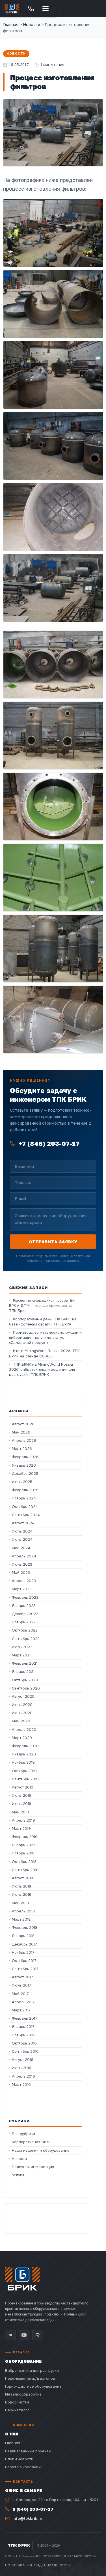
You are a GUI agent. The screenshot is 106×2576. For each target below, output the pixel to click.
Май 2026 (21, 1432)
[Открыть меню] (46, 8)
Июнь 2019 (22, 1804)
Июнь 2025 (22, 1482)
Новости (16, 54)
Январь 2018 (23, 1936)
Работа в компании (23, 2467)
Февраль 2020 (25, 1746)
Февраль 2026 (25, 1457)
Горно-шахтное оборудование (33, 2386)
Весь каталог (17, 2410)
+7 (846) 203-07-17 (49, 1143)
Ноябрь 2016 (23, 2035)
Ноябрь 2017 (23, 1952)
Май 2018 (20, 1903)
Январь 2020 (24, 1754)
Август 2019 (23, 1787)
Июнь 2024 (22, 1539)
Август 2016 (23, 2060)
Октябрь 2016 (24, 2043)
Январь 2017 (23, 2027)
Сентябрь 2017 (25, 1969)
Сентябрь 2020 (26, 1688)
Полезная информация (33, 2167)
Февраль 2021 (25, 1663)
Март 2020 (22, 1738)
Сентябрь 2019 (25, 1779)
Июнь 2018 (21, 1894)
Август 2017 (22, 1977)
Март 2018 (21, 1919)
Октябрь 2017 (24, 1961)
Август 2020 (23, 1696)
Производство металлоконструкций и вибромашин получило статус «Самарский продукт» (45, 1338)
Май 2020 (21, 1721)
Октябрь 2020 (25, 1680)
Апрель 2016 (23, 2076)
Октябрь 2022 (25, 1630)
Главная (11, 24)
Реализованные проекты (28, 2451)
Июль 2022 (22, 1647)
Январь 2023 (24, 1606)
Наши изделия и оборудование (41, 2150)
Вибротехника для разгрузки (32, 2370)
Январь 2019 (23, 1845)
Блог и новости (19, 2459)
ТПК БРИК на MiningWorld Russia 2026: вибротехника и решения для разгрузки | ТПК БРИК (42, 1369)
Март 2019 (21, 1829)
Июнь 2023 (22, 1564)
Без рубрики (23, 2134)
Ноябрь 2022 (24, 1622)
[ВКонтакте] (10, 2335)
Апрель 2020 (24, 1730)
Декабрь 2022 (25, 1614)
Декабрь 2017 (24, 1944)
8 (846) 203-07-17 (33, 2509)
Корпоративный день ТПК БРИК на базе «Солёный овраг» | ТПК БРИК (43, 1322)
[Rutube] (38, 2335)
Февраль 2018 (25, 1928)
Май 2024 (21, 1548)
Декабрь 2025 (25, 1474)
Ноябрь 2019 (23, 1762)
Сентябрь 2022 (26, 1639)
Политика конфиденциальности (38, 2565)
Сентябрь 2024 (26, 1515)
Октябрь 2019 (24, 1771)
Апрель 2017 (23, 2002)
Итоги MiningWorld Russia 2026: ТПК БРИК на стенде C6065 (44, 1353)
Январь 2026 (24, 1465)
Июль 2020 (22, 1705)
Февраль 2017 (25, 2018)
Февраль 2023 (25, 1597)
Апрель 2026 (24, 1440)
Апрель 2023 (24, 1581)
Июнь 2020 (22, 1713)
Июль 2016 (22, 2068)
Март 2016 (21, 2085)
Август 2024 (23, 1523)
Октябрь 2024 (25, 1507)
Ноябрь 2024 (24, 1498)
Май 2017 (20, 1994)
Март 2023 (22, 1589)
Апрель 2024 (24, 1556)
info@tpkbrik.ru (27, 2518)
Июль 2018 (21, 1886)
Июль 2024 (22, 1531)
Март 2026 (22, 1449)
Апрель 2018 (23, 1911)
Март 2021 (21, 1655)
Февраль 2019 (25, 1837)
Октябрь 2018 (24, 1862)
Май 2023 (21, 1573)
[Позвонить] (31, 8)
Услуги (18, 2175)
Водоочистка (17, 2402)
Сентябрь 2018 (25, 1870)
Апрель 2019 (23, 1820)
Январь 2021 (23, 1672)
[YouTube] (24, 2335)
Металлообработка (23, 2394)
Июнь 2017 (21, 1985)
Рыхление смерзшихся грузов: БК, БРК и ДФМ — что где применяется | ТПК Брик (42, 1306)
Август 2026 (23, 1424)
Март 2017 (21, 2010)
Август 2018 (22, 1878)
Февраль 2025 (25, 1490)
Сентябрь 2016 (25, 2051)
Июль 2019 (22, 1795)
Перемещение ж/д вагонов (30, 2378)
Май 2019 (20, 1812)
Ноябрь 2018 (23, 1853)
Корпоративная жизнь (32, 2142)
